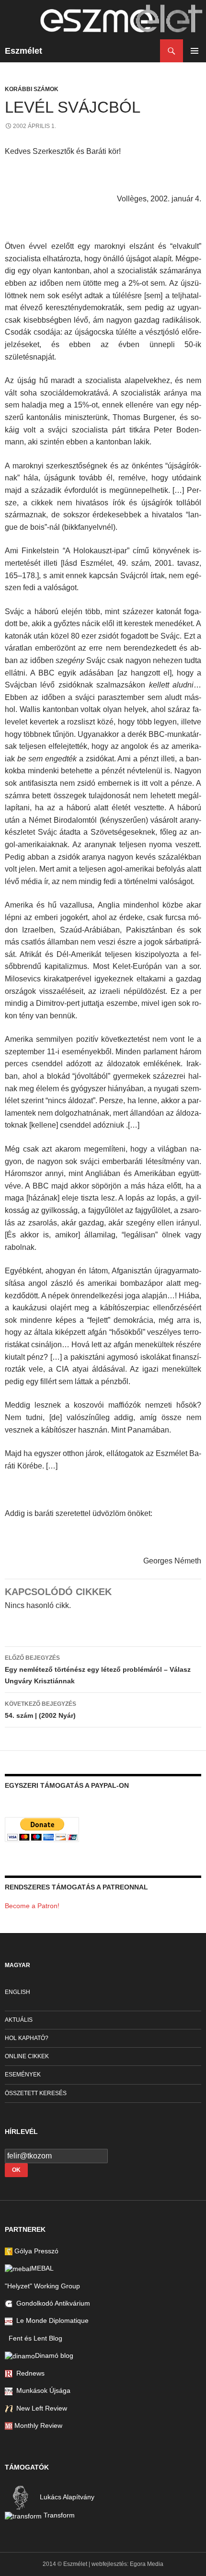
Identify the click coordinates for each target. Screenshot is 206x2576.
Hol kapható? (27, 2038)
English (17, 1992)
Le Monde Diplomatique (51, 2320)
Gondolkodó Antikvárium (51, 2303)
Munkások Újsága (41, 2390)
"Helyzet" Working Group (42, 2286)
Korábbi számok (32, 89)
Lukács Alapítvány (66, 2497)
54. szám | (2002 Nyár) (40, 1710)
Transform (58, 2515)
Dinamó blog (54, 2355)
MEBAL (42, 2268)
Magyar (17, 1965)
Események (23, 2075)
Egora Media (147, 2564)
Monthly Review (37, 2425)
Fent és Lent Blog (34, 2338)
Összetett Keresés (36, 2093)
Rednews (29, 2373)
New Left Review (40, 2408)
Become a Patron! (32, 1906)
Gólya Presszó (35, 2251)
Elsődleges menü (195, 51)
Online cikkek (27, 2056)
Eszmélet (23, 51)
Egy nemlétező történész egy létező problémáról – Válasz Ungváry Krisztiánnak (98, 1670)
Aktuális (19, 2020)
